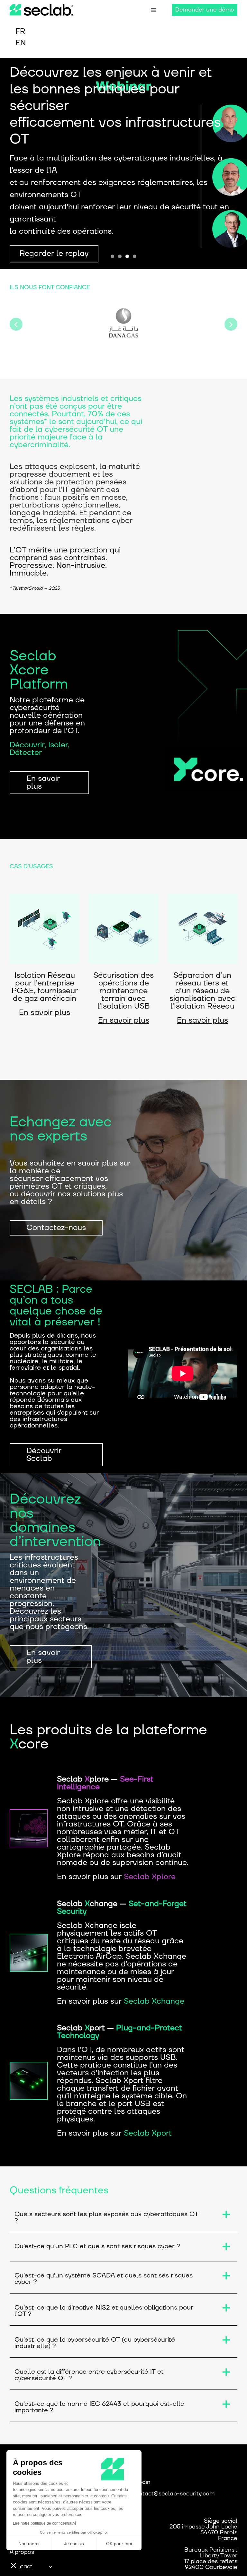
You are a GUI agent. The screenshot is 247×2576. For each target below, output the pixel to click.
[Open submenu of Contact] (50, 2567)
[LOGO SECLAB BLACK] (41, 8)
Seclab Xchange (154, 2001)
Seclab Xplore (150, 1877)
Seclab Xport (148, 2133)
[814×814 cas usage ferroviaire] (202, 898)
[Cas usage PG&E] (45, 898)
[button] (16, 324)
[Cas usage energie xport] (123, 898)
